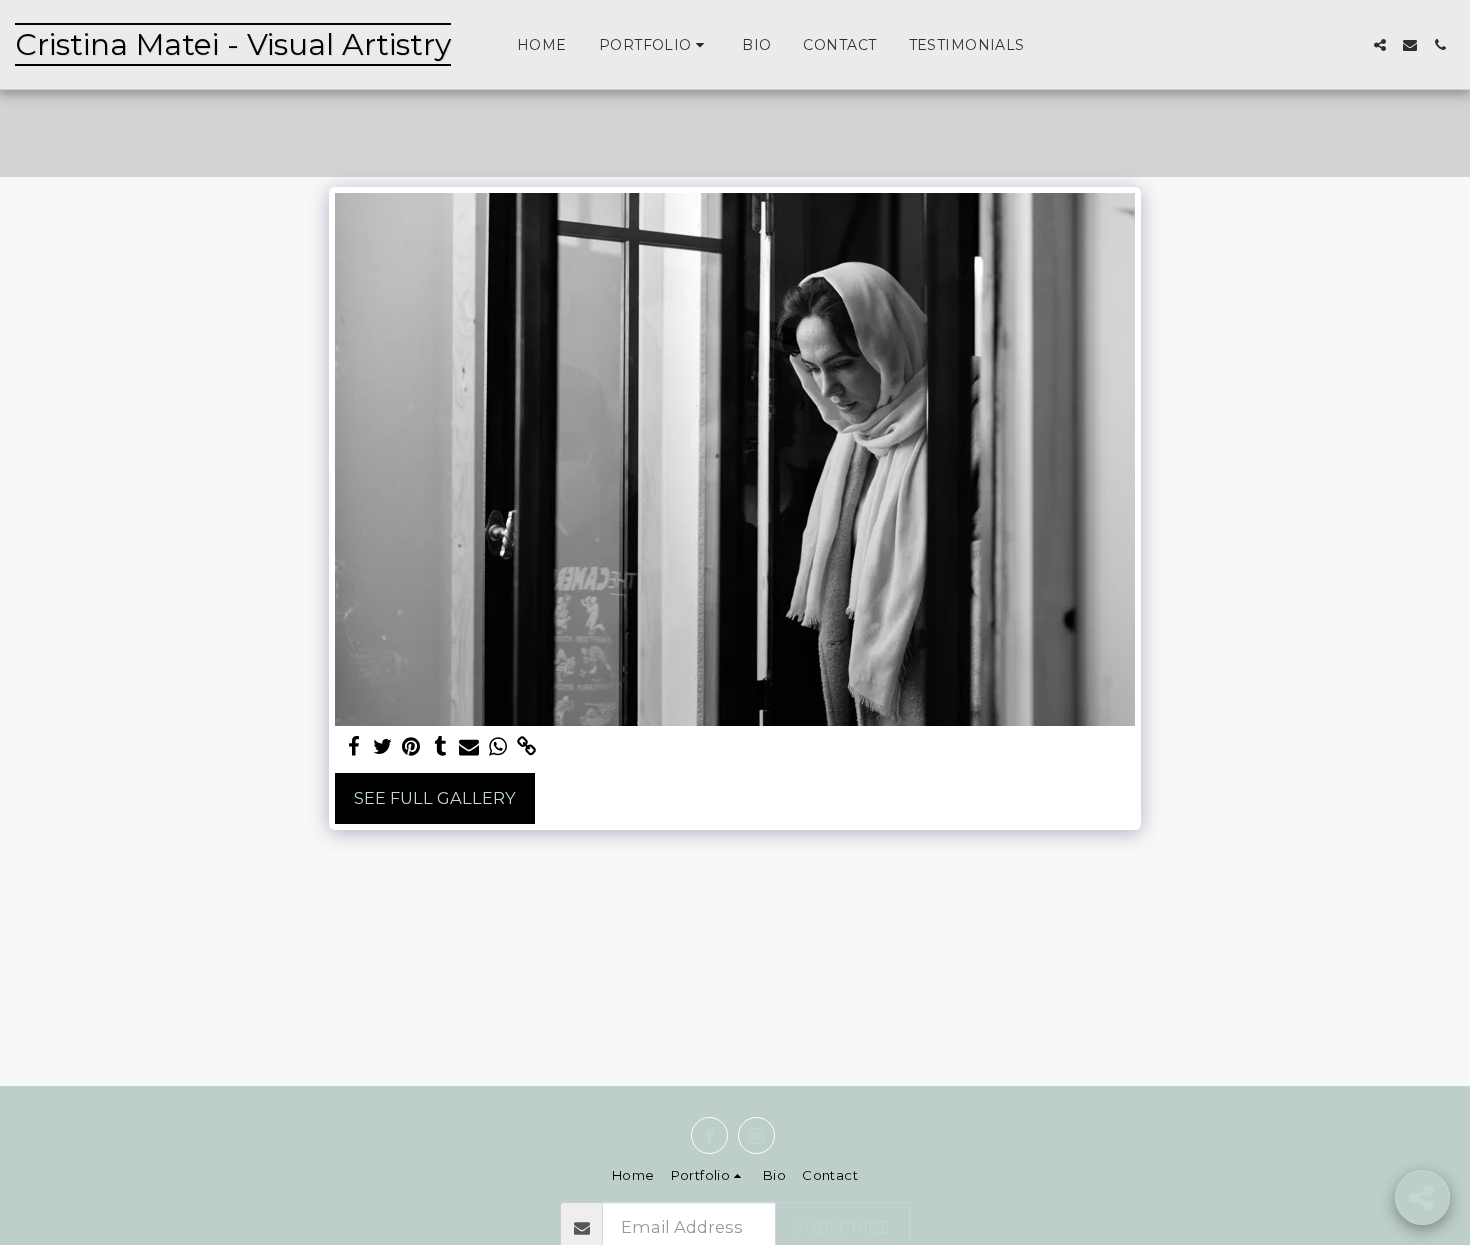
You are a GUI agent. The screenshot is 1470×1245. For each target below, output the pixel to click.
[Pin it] (411, 747)
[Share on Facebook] (353, 747)
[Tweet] (382, 747)
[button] (654, 45)
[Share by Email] (469, 747)
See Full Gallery (435, 798)
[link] (527, 747)
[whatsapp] (498, 747)
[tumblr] (440, 747)
